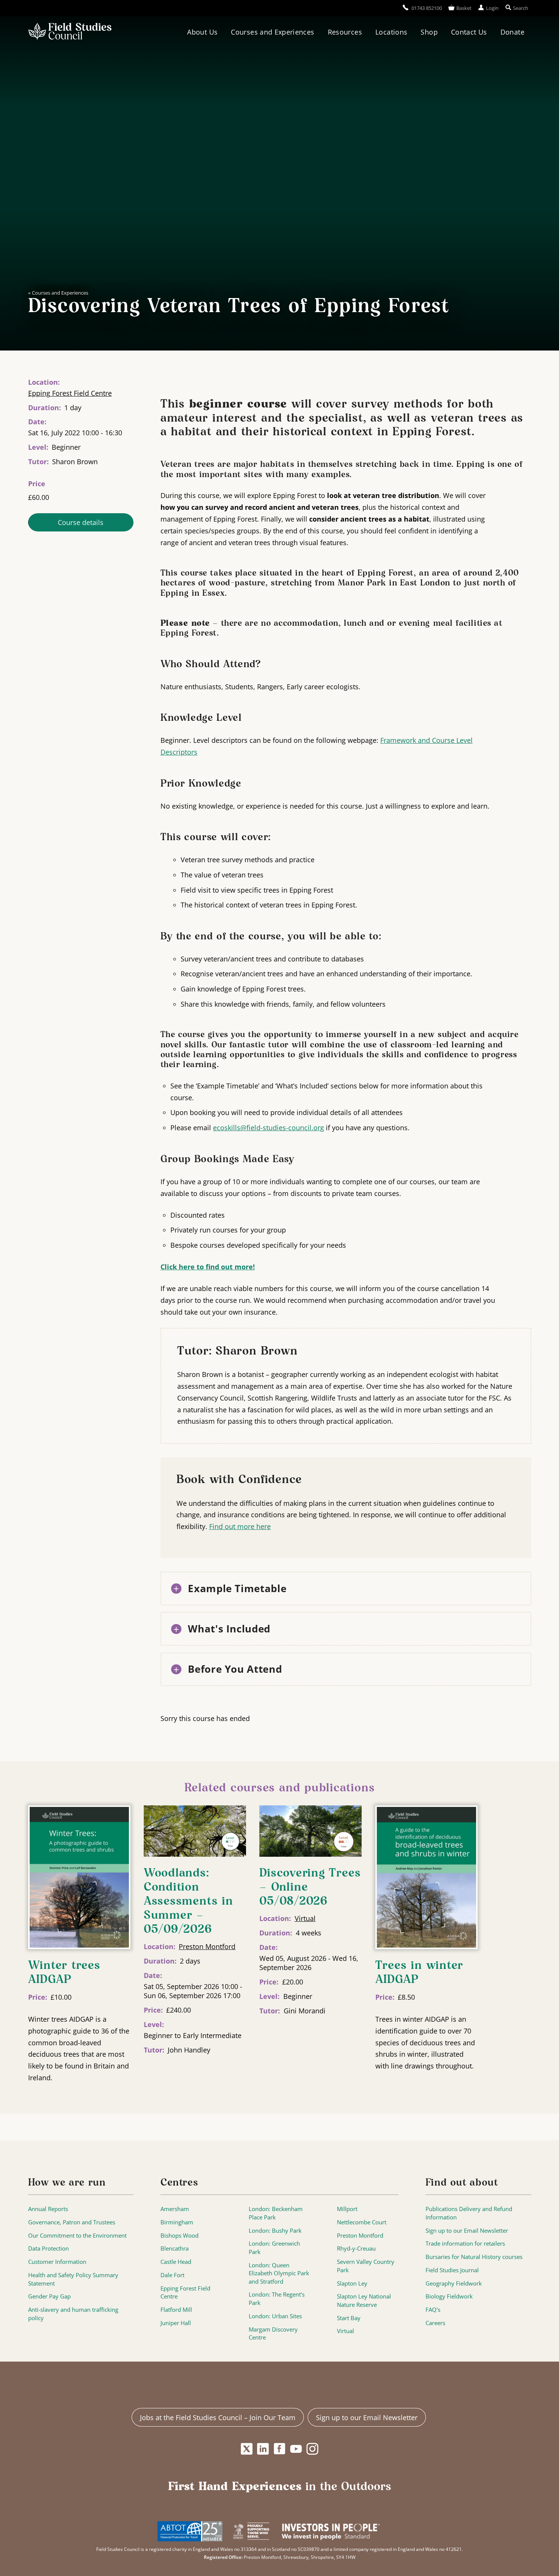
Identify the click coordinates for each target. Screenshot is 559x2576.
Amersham (175, 2209)
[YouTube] (296, 2449)
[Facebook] (280, 2449)
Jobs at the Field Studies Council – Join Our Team (218, 2417)
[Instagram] (312, 2449)
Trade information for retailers (465, 2244)
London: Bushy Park (275, 2231)
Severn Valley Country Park (366, 2266)
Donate (512, 32)
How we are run (67, 2183)
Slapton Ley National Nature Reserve (364, 2301)
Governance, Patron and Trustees (72, 2222)
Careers (435, 2323)
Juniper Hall (176, 2323)
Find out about (462, 2183)
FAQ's (433, 2310)
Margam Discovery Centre (273, 2334)
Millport (347, 2209)
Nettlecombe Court (362, 2222)
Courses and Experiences (272, 32)
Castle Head (176, 2262)
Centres (179, 2183)
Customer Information (57, 2262)
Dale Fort (172, 2275)
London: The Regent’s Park (277, 2299)
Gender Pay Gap (49, 2296)
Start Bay (349, 2318)
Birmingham (177, 2222)
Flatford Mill (176, 2310)
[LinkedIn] (263, 2449)
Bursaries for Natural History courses (474, 2257)
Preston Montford (207, 1946)
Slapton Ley (352, 2283)
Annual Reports (48, 2209)
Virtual (305, 1918)
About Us (202, 32)
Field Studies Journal (452, 2270)
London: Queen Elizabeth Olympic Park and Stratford (279, 2273)
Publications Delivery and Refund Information (469, 2213)
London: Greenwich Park (274, 2248)
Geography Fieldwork (454, 2283)
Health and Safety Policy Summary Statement (73, 2279)
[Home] (70, 32)
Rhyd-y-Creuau (356, 2248)
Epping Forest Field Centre (70, 393)
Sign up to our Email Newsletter (467, 2231)
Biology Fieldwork (449, 2296)
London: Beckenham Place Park (276, 2213)
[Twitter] (247, 2449)
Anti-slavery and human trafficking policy (73, 2314)
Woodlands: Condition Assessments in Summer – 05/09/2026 (188, 1902)
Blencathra (175, 2248)
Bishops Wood (179, 2236)
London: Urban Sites (275, 2316)
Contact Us (469, 32)
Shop (429, 32)
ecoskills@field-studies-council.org (268, 1128)
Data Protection (48, 2248)
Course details (81, 522)
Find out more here (240, 1526)
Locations (391, 32)
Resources (345, 32)
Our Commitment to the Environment (77, 2236)
